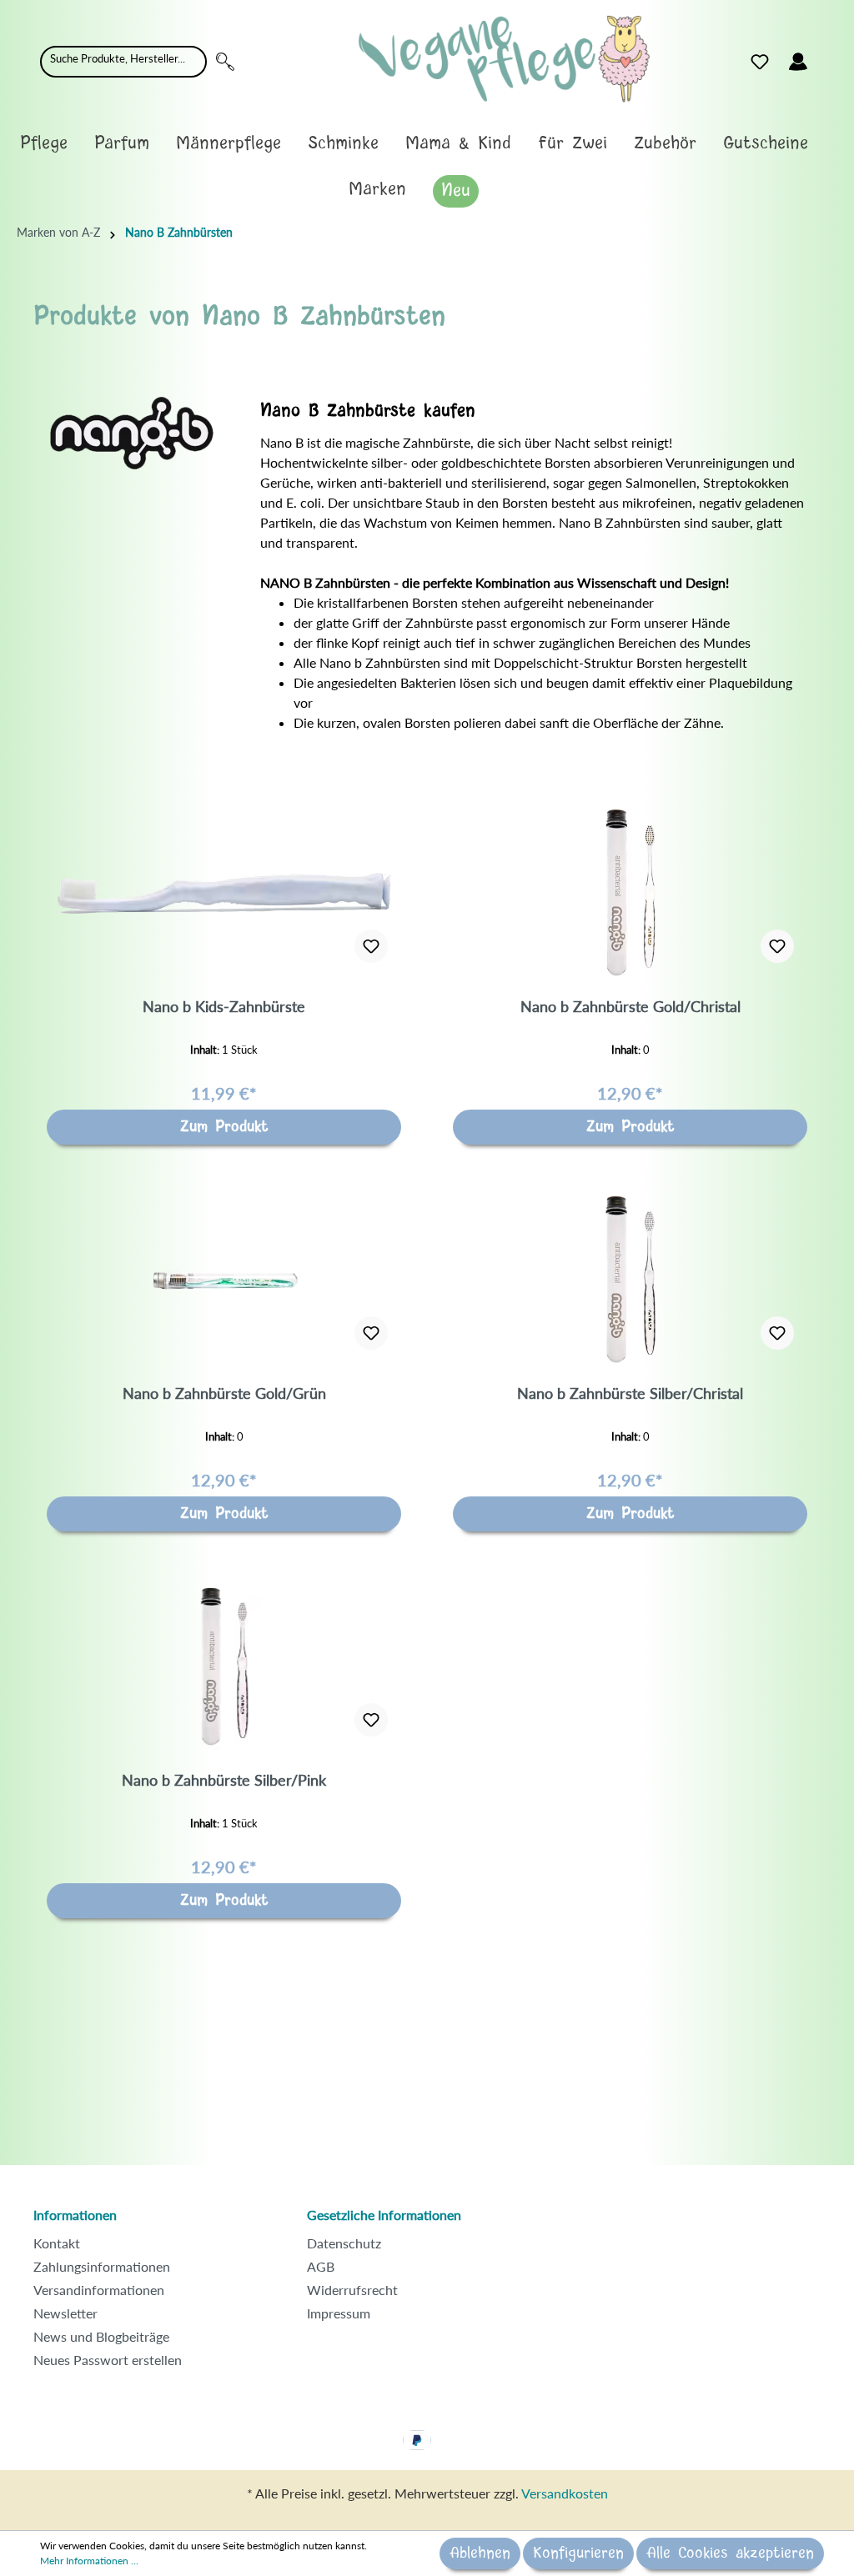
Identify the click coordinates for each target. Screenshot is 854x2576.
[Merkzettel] (760, 62)
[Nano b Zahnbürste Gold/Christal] (630, 893)
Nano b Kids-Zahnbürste (224, 1006)
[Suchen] (225, 62)
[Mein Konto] (798, 62)
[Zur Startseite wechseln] (504, 59)
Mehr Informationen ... (89, 2561)
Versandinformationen (99, 2290)
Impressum (339, 2313)
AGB (321, 2266)
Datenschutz (344, 2243)
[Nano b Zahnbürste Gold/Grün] (224, 1280)
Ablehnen (480, 2553)
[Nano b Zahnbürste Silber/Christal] (630, 1280)
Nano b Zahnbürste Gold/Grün (224, 1393)
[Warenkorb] (827, 58)
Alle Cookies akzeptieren (730, 2553)
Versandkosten (565, 2493)
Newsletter (65, 2313)
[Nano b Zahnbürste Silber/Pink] (224, 1666)
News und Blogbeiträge (101, 2336)
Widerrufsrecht (352, 2290)
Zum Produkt (224, 1127)
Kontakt (57, 2243)
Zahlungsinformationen (102, 2266)
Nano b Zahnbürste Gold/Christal (630, 1006)
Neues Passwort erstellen (108, 2360)
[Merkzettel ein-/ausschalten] (371, 946)
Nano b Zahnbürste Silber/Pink (224, 1780)
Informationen (75, 2215)
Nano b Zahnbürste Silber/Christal (630, 1393)
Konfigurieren (578, 2553)
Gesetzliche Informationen (384, 2215)
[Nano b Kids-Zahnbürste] (224, 893)
